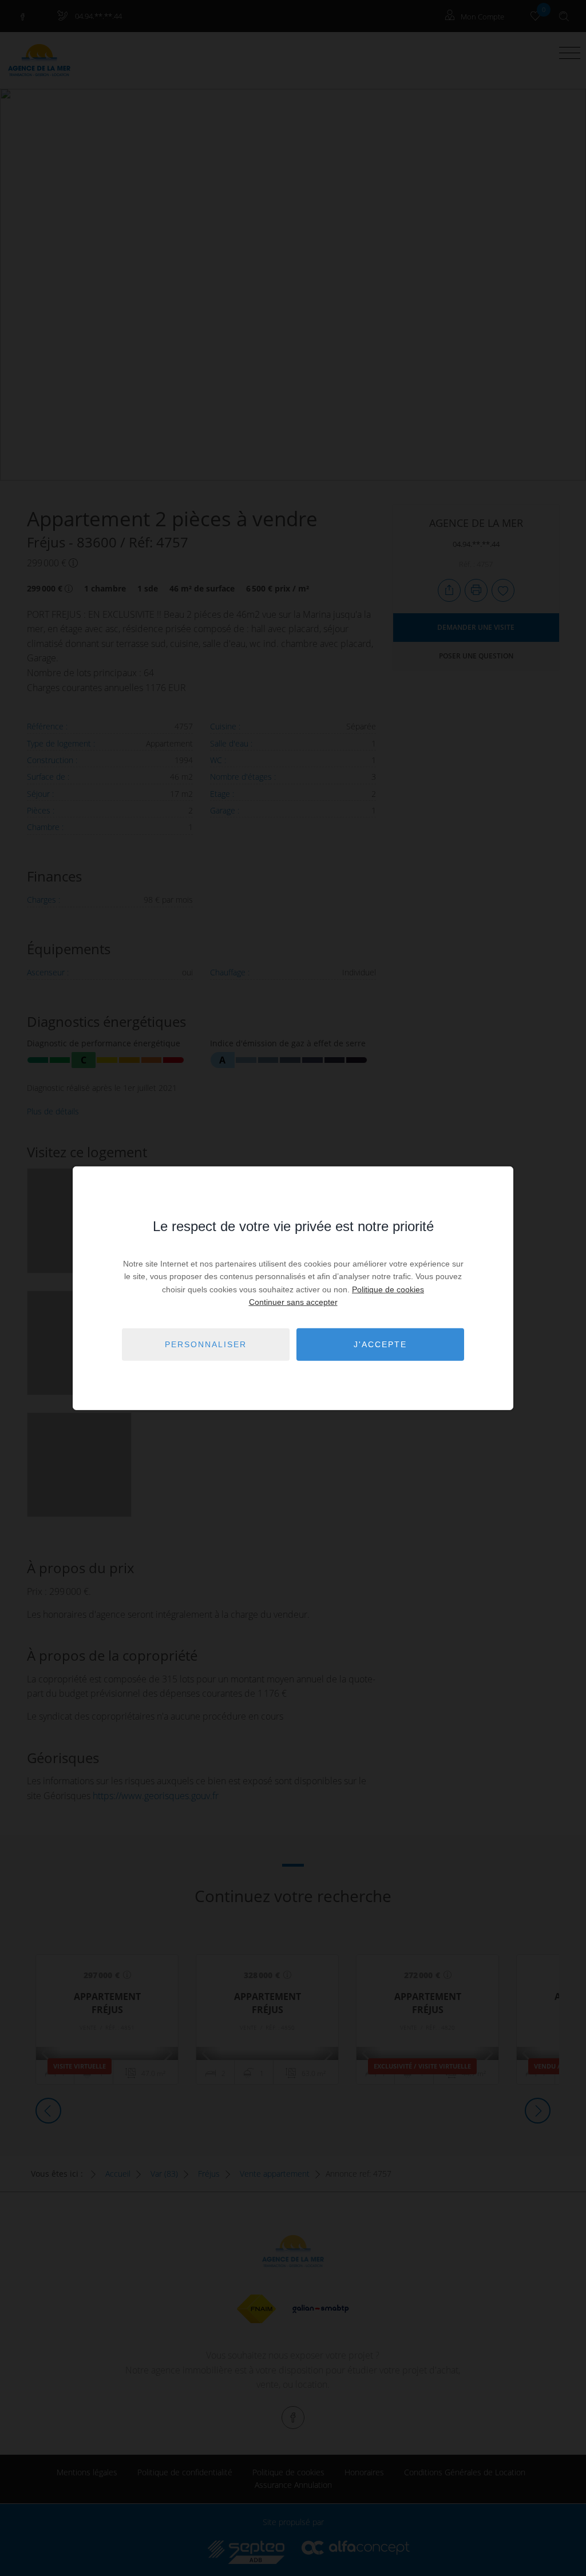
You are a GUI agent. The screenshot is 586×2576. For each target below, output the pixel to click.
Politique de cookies (388, 1289)
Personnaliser (206, 1344)
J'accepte (380, 1344)
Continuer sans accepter (293, 1302)
